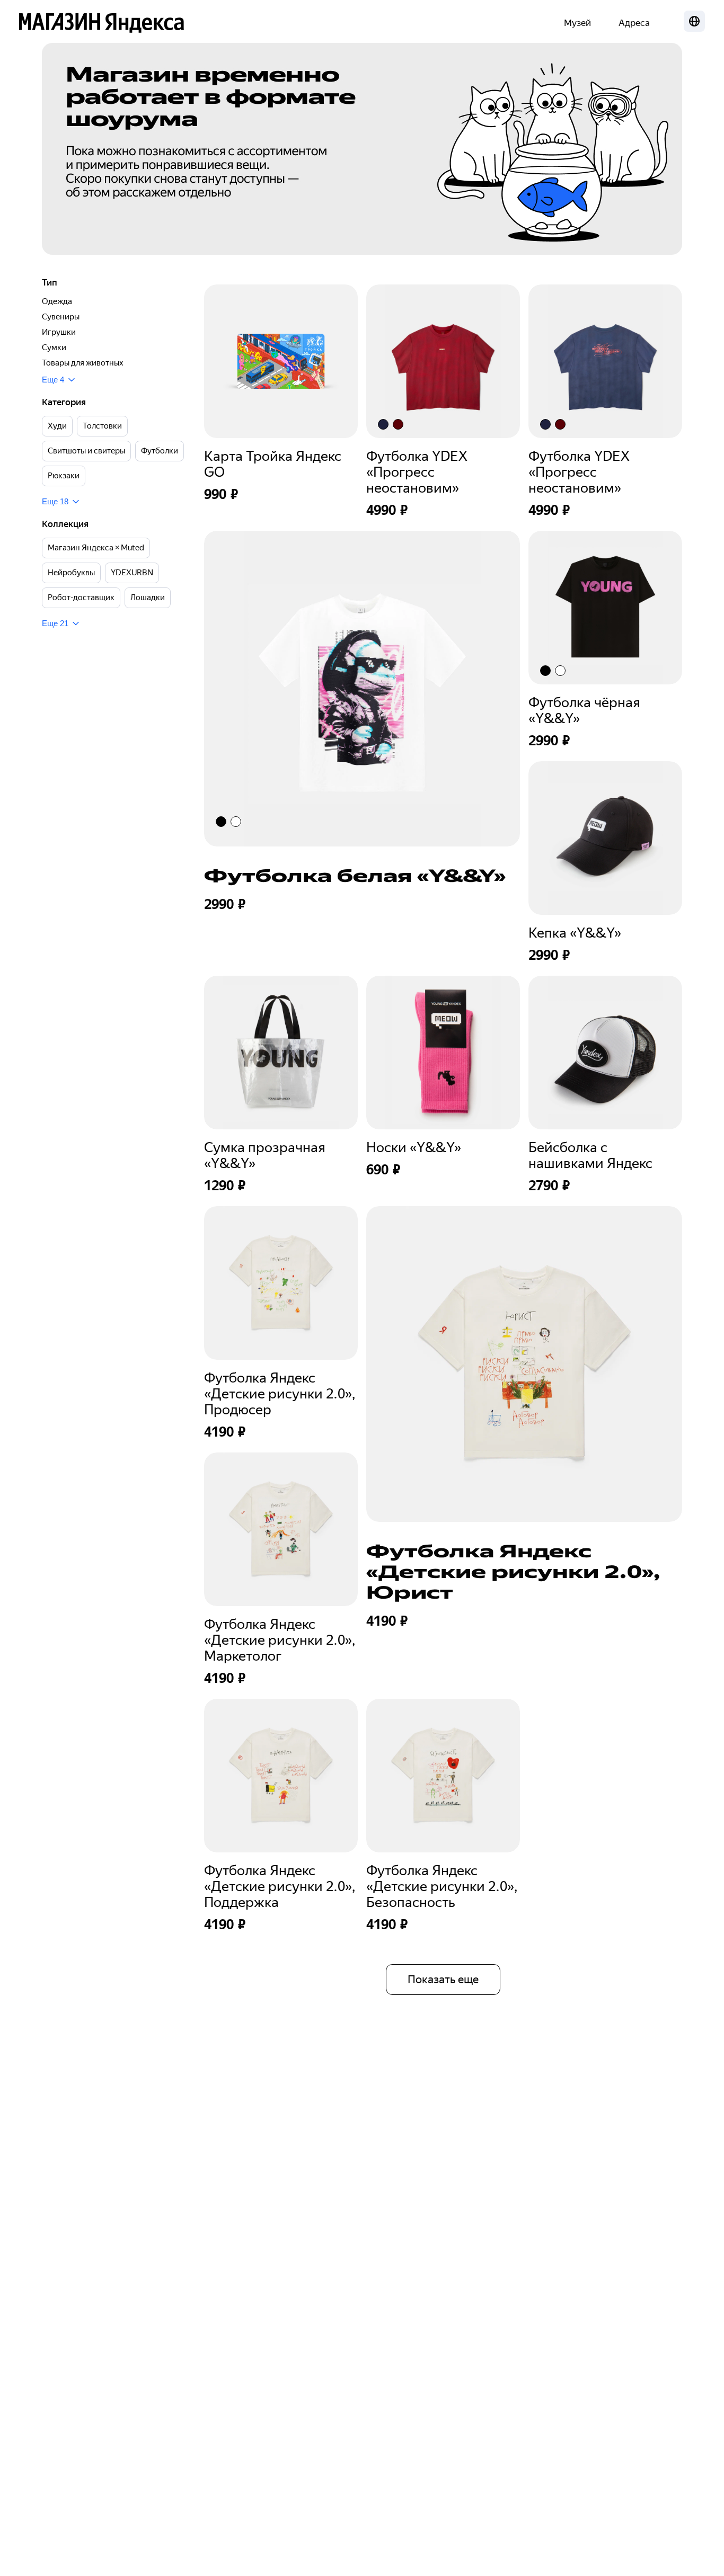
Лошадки (148, 598)
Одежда (57, 301)
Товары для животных (83, 363)
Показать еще (443, 1980)
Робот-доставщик (81, 598)
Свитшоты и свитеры (86, 451)
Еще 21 (55, 623)
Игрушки (59, 332)
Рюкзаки (64, 476)
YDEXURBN (132, 573)
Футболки (160, 451)
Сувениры (61, 317)
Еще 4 (53, 380)
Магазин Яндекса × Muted (96, 548)
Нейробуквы (71, 573)
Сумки (54, 347)
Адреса (634, 23)
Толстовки (102, 426)
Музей (577, 23)
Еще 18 (55, 501)
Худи (57, 426)
